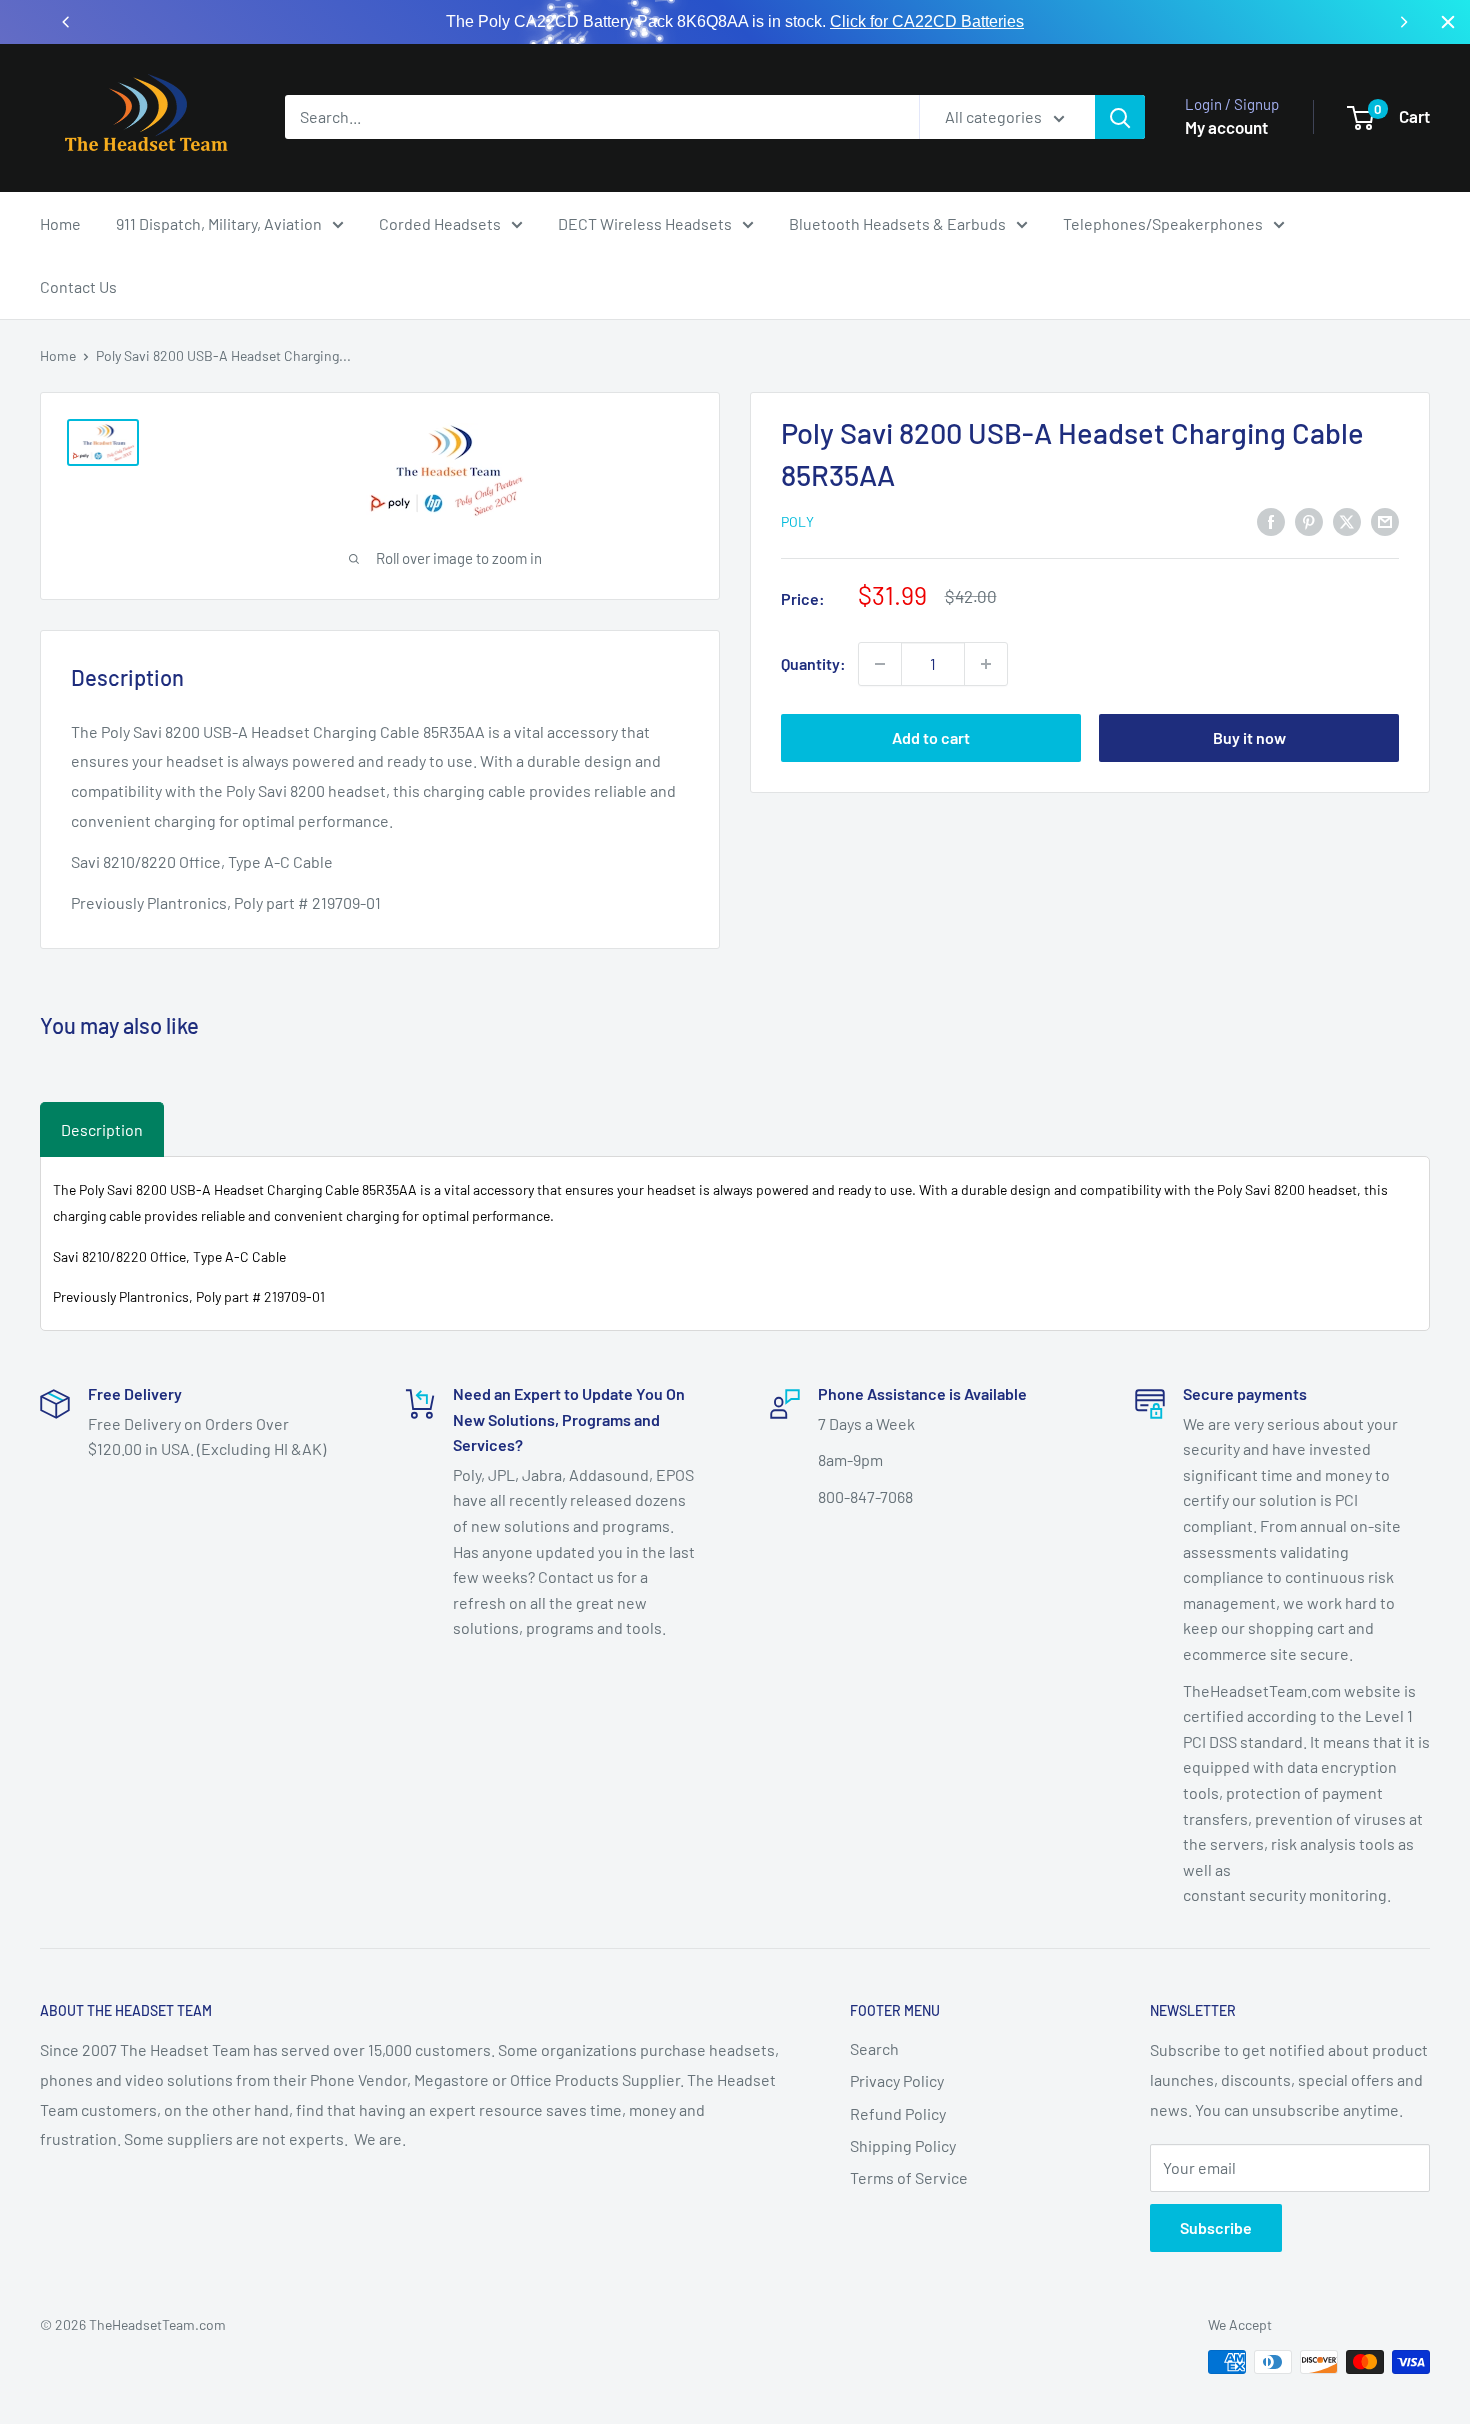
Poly (797, 521)
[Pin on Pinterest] (1309, 520)
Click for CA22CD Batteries (927, 21)
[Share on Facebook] (1271, 520)
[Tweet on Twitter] (1347, 520)
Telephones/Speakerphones (1163, 223)
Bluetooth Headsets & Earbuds (897, 223)
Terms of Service (909, 2177)
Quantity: (813, 663)
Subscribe (1216, 2227)
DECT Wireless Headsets (645, 223)
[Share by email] (1385, 520)
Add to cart (931, 737)
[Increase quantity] (986, 664)
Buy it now (1249, 737)
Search (874, 2048)
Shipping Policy (903, 2145)
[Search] (1120, 117)
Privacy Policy (897, 2080)
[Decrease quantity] (880, 664)
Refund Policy (898, 2113)
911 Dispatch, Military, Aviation (219, 223)
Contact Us (78, 286)
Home (60, 223)
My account (1226, 127)
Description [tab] (102, 1129)
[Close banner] (1448, 22)
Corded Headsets (440, 223)
